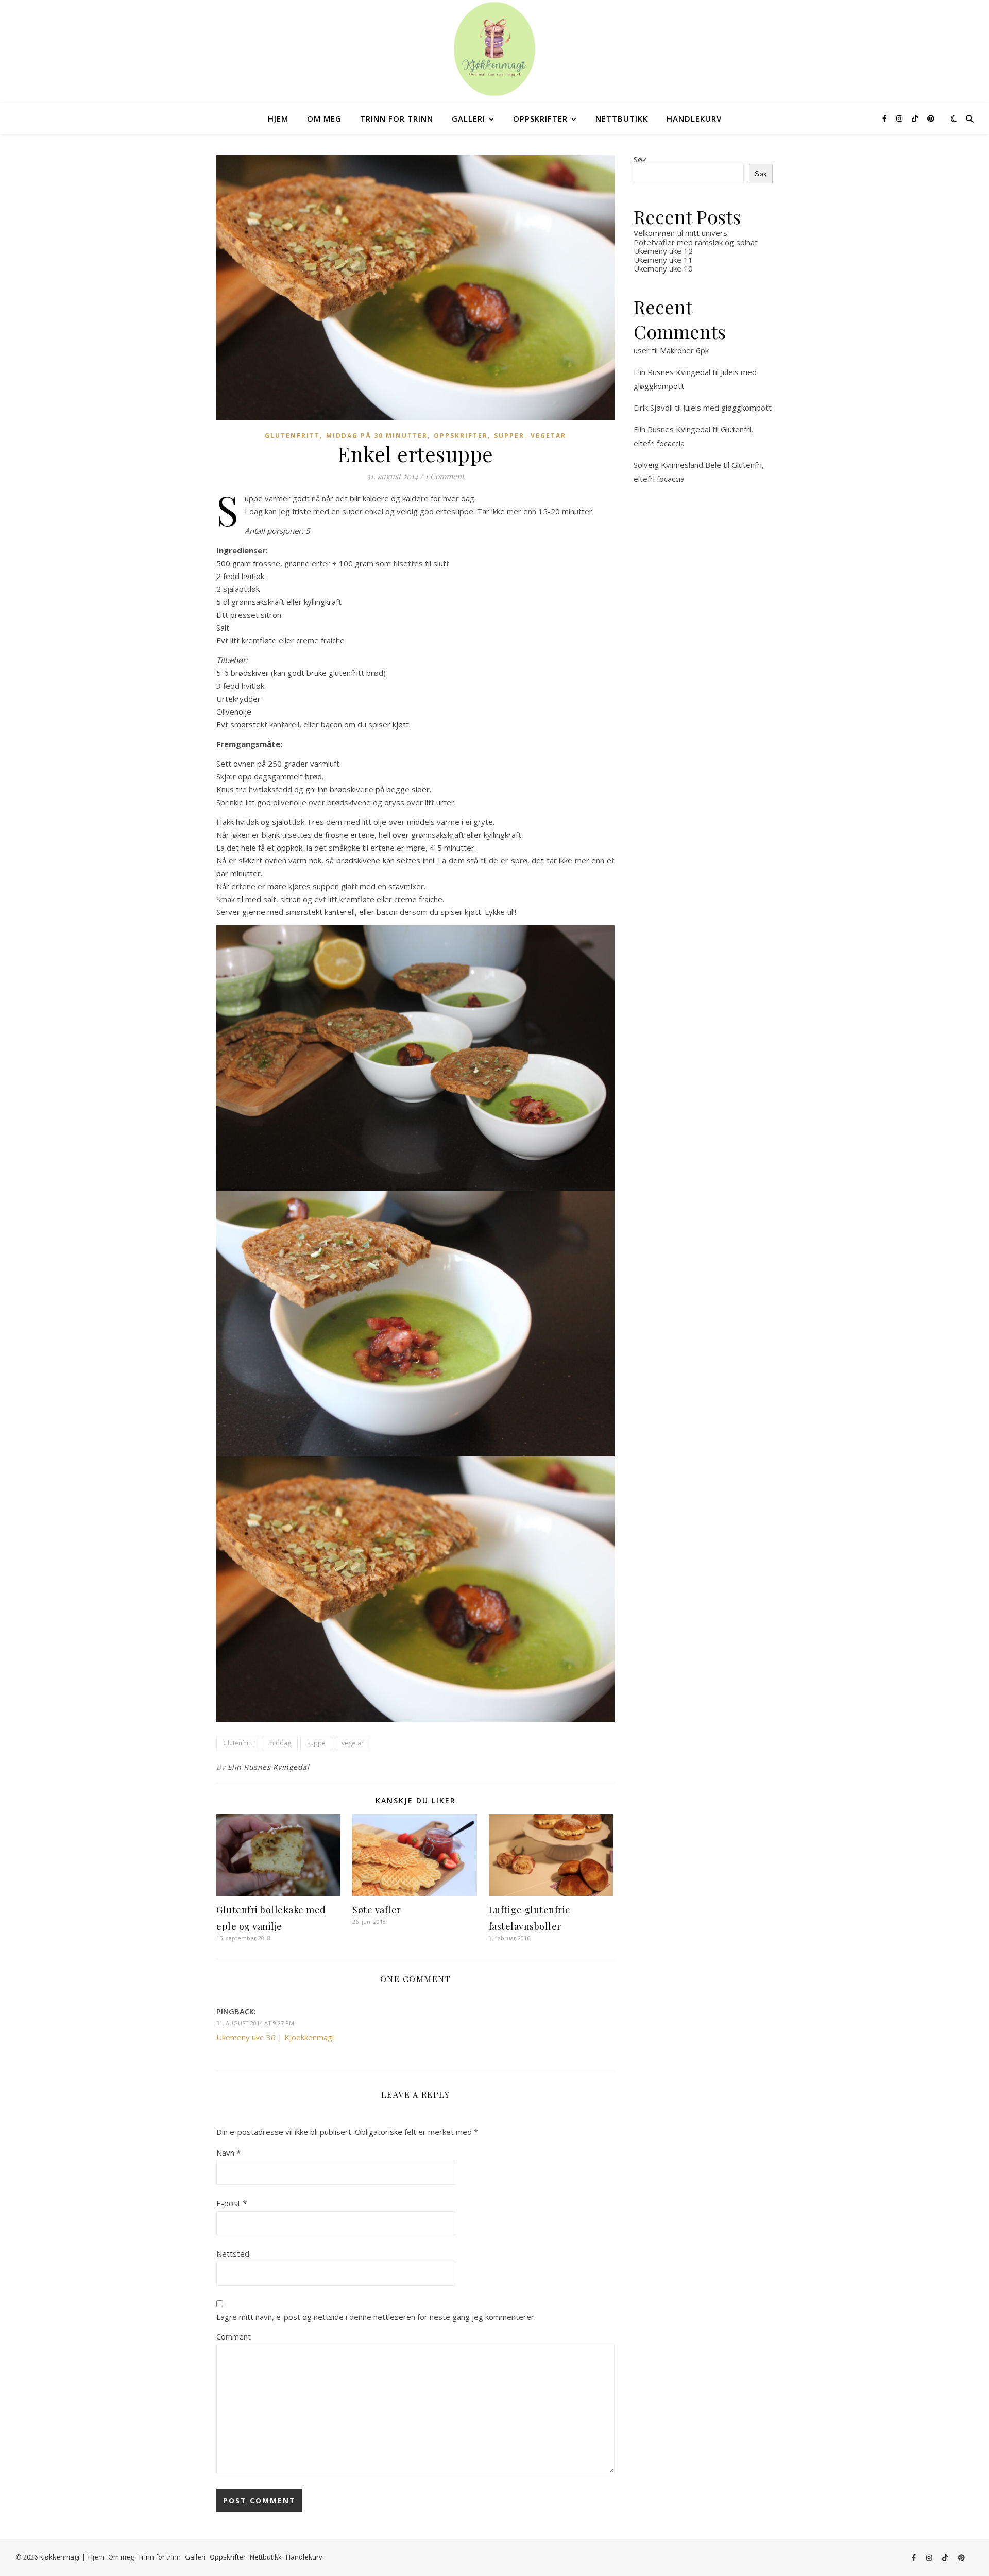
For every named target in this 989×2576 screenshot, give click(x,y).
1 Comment (445, 476)
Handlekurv (694, 118)
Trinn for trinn (397, 118)
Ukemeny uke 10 (663, 268)
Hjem (278, 118)
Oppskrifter (540, 118)
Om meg (324, 118)
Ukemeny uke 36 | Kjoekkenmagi (275, 2037)
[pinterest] (931, 118)
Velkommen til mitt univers (680, 233)
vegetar (353, 1743)
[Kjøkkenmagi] (494, 49)
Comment (234, 2336)
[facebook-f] (886, 118)
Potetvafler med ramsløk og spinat (696, 242)
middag (280, 1743)
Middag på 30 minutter (377, 436)
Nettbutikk (622, 118)
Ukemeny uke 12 (663, 251)
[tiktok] (916, 118)
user (642, 350)
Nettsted (233, 2253)
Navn (228, 2153)
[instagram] (900, 118)
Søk (640, 159)
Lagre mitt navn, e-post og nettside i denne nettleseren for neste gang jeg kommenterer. (376, 2317)
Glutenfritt (292, 436)
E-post (232, 2203)
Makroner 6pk (684, 350)
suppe (316, 1743)
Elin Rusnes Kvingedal (269, 1767)
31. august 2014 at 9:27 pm (255, 2023)
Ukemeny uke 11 (663, 260)
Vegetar (548, 436)
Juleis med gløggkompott (727, 408)
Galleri (468, 118)
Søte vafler (377, 1910)
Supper (509, 436)
